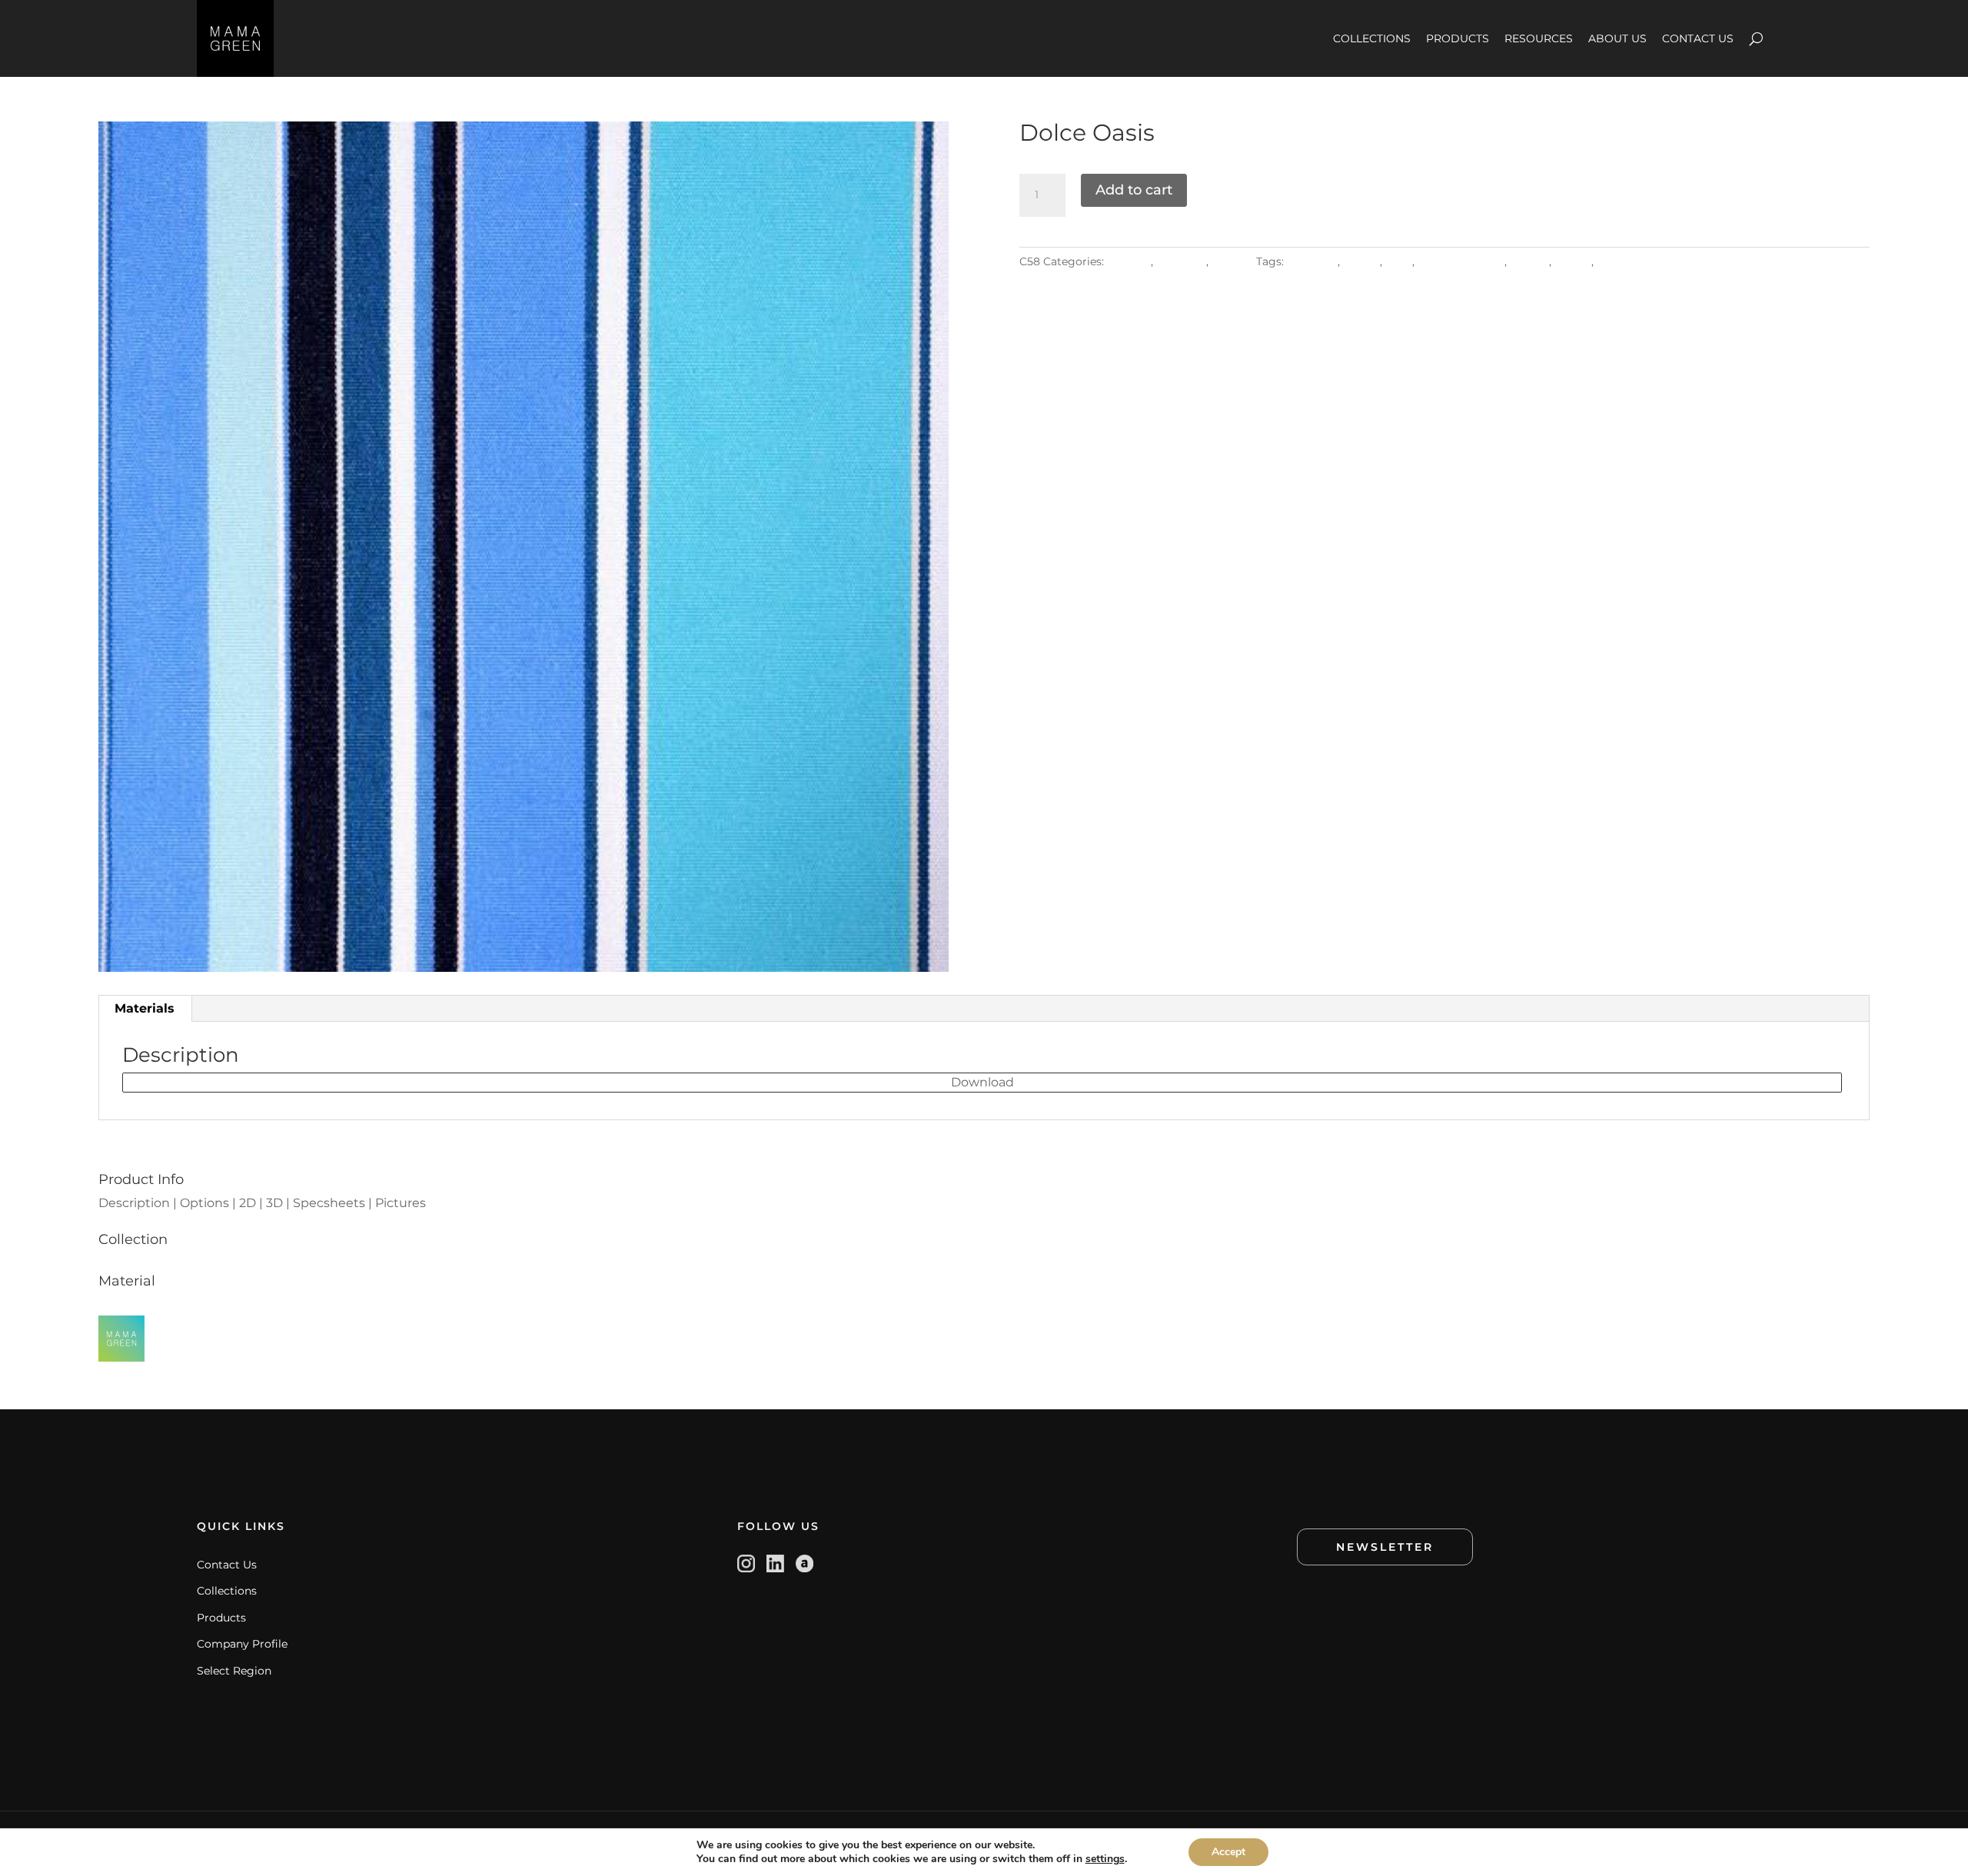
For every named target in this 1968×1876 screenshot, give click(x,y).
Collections (227, 1591)
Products (221, 1618)
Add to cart (1134, 190)
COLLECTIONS (1372, 38)
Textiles (1232, 261)
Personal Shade (1461, 261)
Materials (1181, 261)
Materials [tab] (145, 1008)
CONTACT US (1698, 38)
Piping (1573, 261)
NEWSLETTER (1385, 1547)
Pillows (1529, 261)
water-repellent (1641, 261)
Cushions (1312, 261)
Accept (1228, 1852)
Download (982, 1082)
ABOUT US (1617, 38)
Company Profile (242, 1644)
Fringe (1361, 261)
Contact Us (227, 1565)
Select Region (234, 1671)
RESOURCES (1539, 38)
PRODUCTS (1458, 38)
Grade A (1129, 261)
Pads (1399, 261)
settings (1105, 1859)
